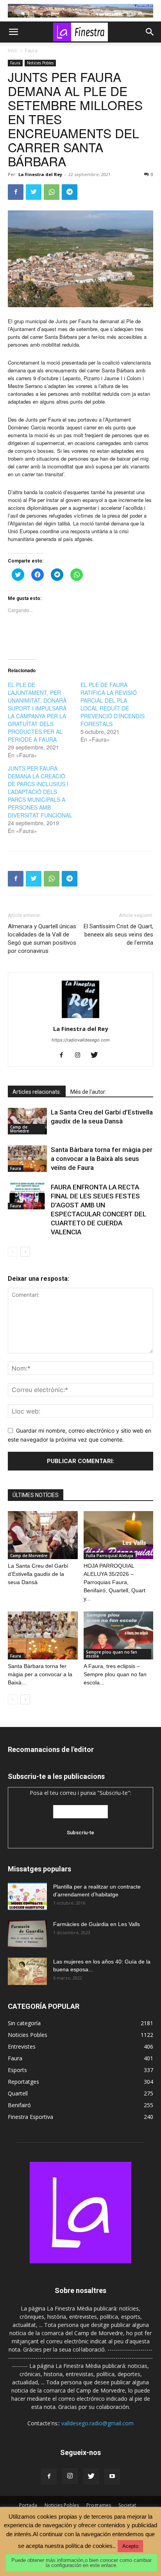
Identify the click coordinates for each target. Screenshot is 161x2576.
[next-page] (25, 1252)
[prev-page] (13, 1252)
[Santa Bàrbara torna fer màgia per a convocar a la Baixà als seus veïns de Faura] (27, 1159)
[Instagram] (81, 1056)
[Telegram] (70, 192)
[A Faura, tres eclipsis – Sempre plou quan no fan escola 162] (119, 1635)
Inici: (13, 51)
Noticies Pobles (40, 63)
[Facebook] (16, 192)
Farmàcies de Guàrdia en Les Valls (97, 1924)
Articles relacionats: (37, 1092)
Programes (99, 2505)
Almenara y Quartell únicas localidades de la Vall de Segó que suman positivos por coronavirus (42, 939)
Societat (127, 2505)
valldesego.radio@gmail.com (97, 2423)
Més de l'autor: (88, 1092)
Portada (28, 2505)
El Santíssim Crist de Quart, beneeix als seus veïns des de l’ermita (118, 935)
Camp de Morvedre (20, 1129)
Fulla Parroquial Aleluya (110, 1556)
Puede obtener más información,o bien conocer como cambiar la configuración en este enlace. (81, 2563)
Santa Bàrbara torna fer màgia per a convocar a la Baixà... (40, 1674)
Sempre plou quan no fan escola (112, 1654)
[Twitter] (34, 192)
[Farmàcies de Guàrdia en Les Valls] (27, 1934)
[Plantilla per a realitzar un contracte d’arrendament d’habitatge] (27, 1896)
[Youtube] (112, 2476)
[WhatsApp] (52, 192)
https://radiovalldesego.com (81, 1040)
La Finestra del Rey (40, 174)
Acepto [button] (130, 2546)
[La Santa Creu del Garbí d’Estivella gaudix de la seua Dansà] (27, 1121)
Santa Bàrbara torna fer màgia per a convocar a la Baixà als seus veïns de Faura (102, 1159)
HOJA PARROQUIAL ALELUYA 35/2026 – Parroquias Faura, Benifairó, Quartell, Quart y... (114, 1582)
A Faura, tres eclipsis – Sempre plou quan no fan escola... (115, 1674)
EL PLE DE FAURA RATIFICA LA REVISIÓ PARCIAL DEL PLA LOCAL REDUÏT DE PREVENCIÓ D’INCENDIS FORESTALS (113, 704)
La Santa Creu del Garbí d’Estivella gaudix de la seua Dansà (38, 1574)
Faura (31, 51)
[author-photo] (80, 1018)
